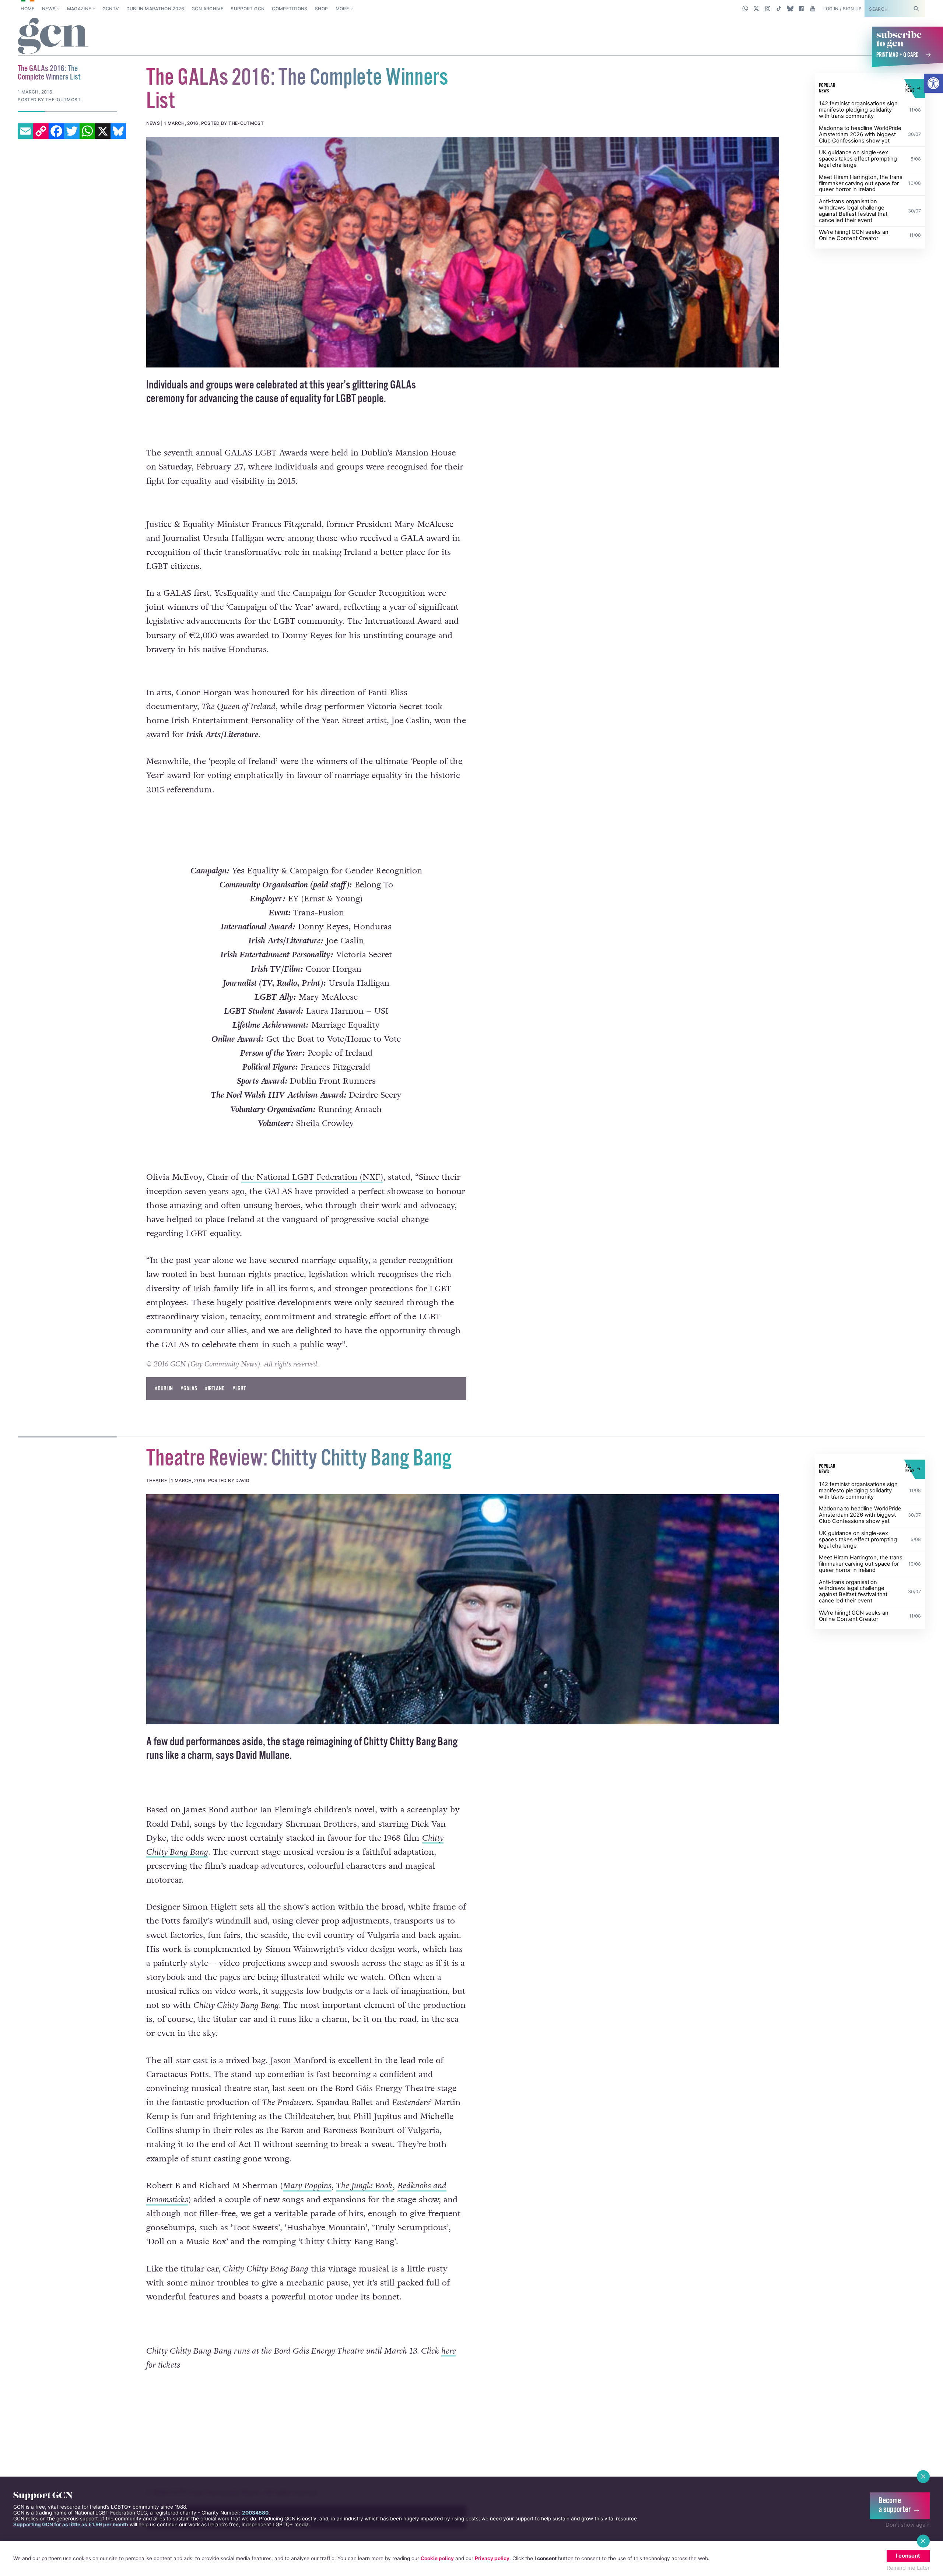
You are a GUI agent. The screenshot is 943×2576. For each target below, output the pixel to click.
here (449, 2383)
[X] (103, 131)
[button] (933, 83)
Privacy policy (492, 2558)
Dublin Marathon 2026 (155, 9)
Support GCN (248, 9)
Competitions (290, 9)
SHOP (321, 9)
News (49, 9)
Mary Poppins (307, 2218)
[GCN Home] (53, 36)
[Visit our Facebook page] (801, 8)
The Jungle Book (364, 2218)
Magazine (79, 9)
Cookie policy (437, 2558)
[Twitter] (72, 131)
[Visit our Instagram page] (768, 8)
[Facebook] (56, 131)
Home (27, 9)
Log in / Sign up (843, 9)
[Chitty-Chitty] (463, 1641)
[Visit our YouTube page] (812, 8)
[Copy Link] (41, 131)
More (342, 9)
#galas (189, 1421)
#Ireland (215, 1421)
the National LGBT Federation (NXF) (312, 1193)
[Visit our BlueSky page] (790, 8)
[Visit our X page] (756, 8)
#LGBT (239, 1421)
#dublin (164, 1421)
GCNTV (111, 9)
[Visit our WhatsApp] (745, 8)
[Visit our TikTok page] (779, 8)
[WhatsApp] (87, 131)
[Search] (916, 9)
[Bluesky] (118, 131)
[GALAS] (463, 252)
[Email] (25, 131)
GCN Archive (207, 9)
